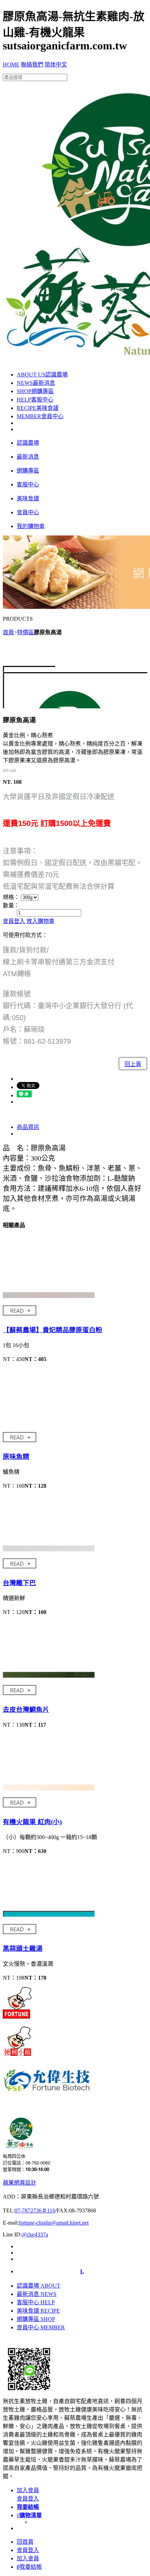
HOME (11, 65)
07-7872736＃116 (35, 2211)
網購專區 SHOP (36, 2319)
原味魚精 (16, 1457)
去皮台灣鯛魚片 (26, 1710)
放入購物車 (40, 921)
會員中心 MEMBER (41, 2327)
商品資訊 (28, 1127)
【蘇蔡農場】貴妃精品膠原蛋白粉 (52, 1330)
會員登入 (14, 921)
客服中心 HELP (36, 2302)
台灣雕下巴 (19, 1583)
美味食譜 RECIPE (38, 2311)
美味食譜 (38, 408)
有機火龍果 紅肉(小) (32, 1822)
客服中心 (35, 400)
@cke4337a (35, 2235)
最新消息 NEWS (37, 2294)
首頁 (8, 632)
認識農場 (42, 375)
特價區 (25, 632)
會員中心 (40, 416)
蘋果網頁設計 (20, 2183)
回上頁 (133, 1064)
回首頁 (25, 2542)
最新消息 (36, 383)
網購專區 (35, 391)
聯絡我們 (32, 65)
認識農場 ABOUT (39, 2286)
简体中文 (56, 65)
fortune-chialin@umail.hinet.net (54, 2223)
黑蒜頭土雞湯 (23, 1949)
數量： (11, 905)
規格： (11, 897)
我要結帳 (29, 2567)
